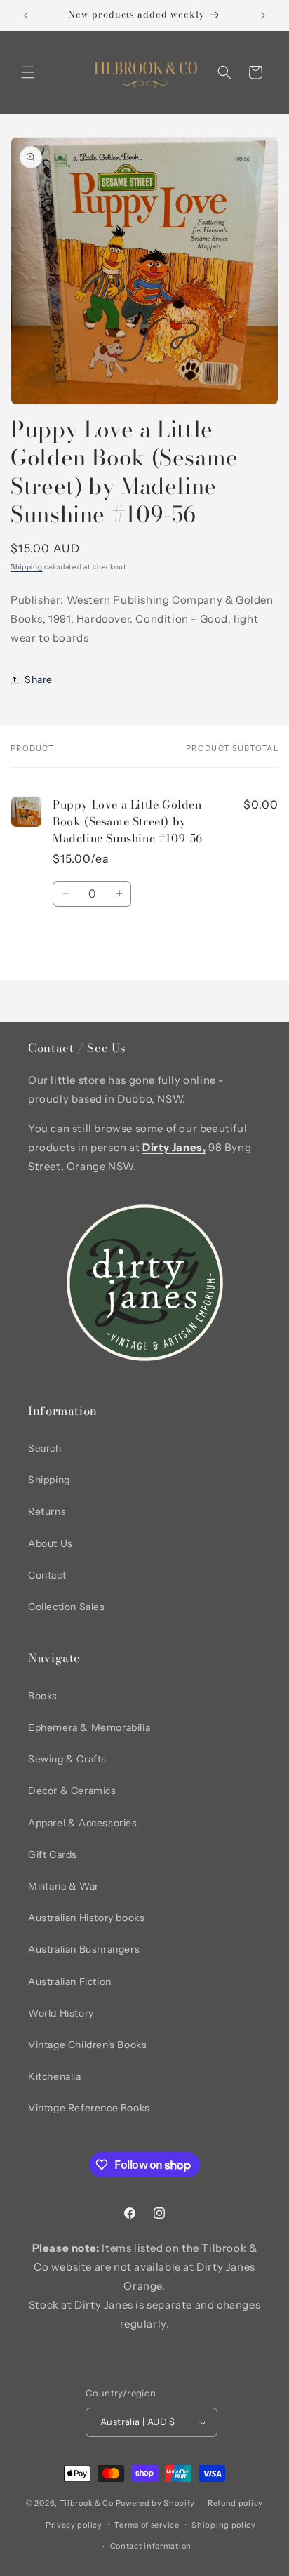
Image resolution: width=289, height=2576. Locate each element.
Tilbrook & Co (87, 2503)
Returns (47, 1511)
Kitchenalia (55, 2076)
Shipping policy (224, 2525)
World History (61, 2013)
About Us (51, 1543)
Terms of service (147, 2525)
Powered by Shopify (156, 2503)
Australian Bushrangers (84, 1949)
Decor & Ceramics (72, 1791)
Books (43, 1696)
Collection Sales (67, 1607)
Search (45, 1448)
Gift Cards (53, 1854)
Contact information (151, 2546)
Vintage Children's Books (87, 2045)
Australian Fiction (70, 1981)
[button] (28, 72)
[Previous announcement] (26, 15)
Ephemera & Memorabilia (89, 1727)
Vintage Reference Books (89, 2108)
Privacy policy (74, 2525)
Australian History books (86, 1918)
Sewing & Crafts (67, 1759)
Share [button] (39, 679)
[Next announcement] (263, 15)
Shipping (27, 567)
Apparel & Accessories (83, 1823)
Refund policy (235, 2503)
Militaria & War (63, 1886)
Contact (47, 1575)
